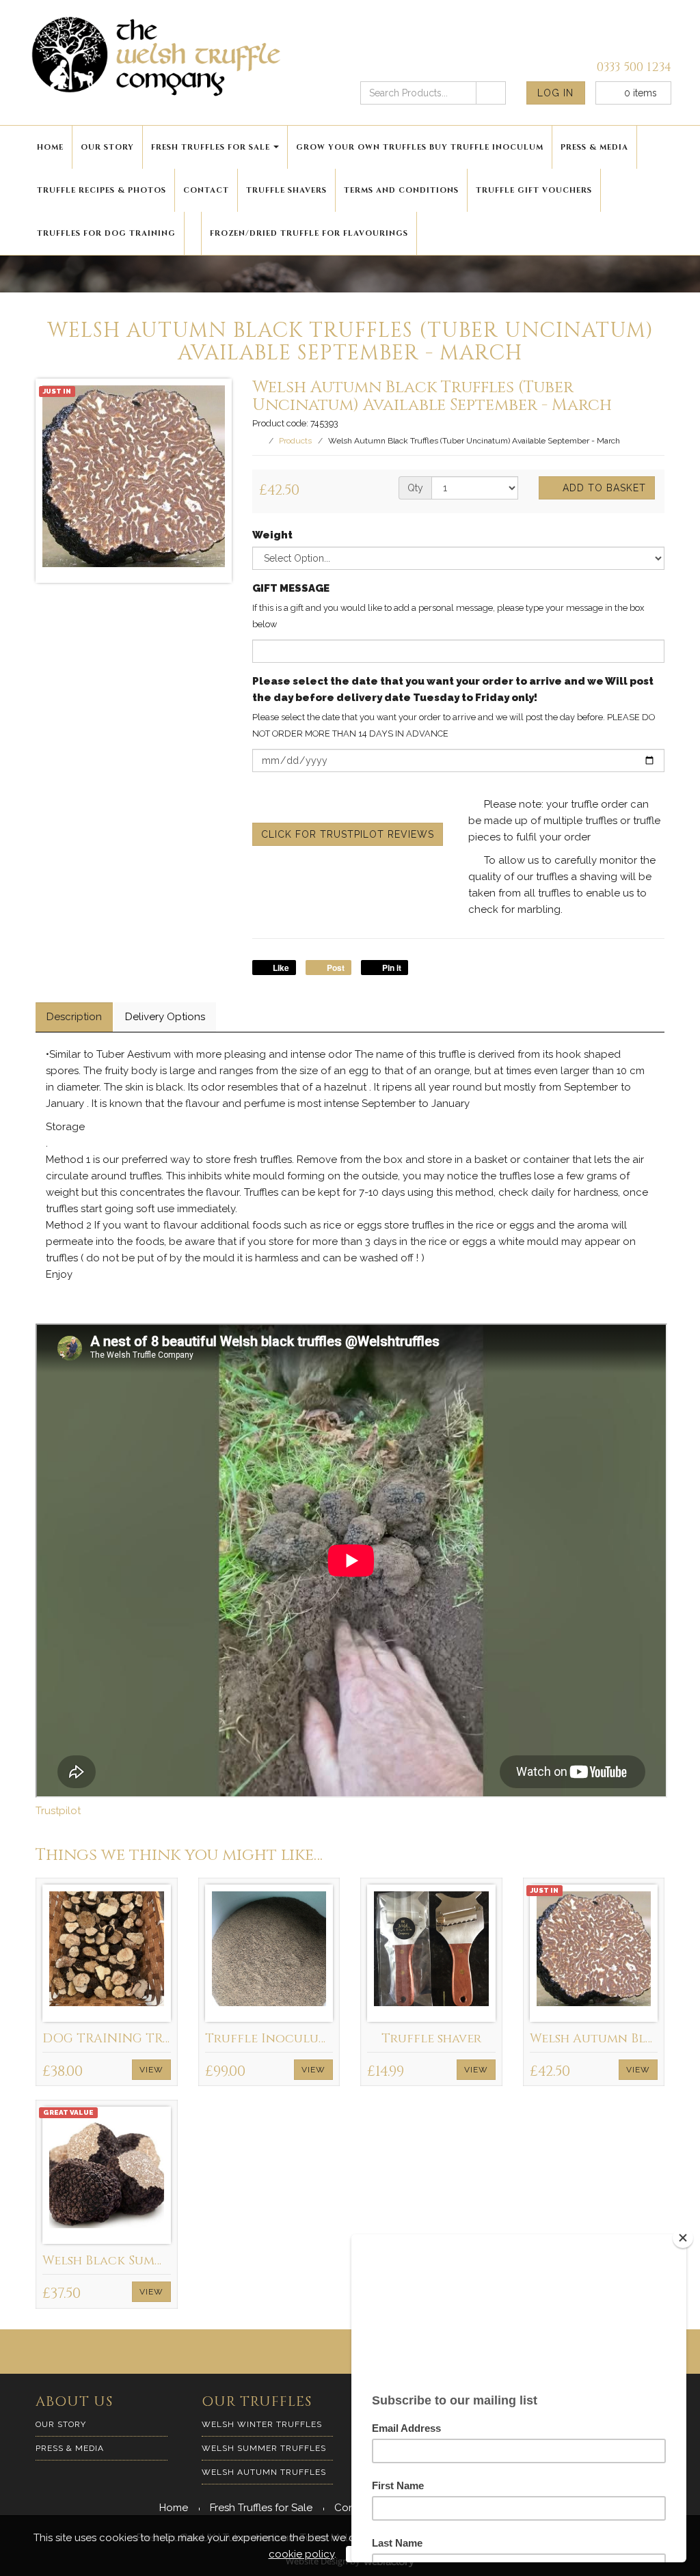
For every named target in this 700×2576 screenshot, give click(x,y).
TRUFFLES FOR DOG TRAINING (106, 233)
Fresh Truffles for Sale (211, 147)
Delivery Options (165, 1017)
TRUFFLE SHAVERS (286, 190)
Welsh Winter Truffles (262, 2424)
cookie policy (301, 2554)
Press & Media (594, 147)
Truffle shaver (431, 2039)
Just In (57, 391)
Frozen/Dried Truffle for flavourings (309, 233)
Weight (272, 535)
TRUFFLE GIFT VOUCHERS (534, 190)
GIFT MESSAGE (291, 588)
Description (74, 1017)
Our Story (107, 147)
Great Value (68, 2112)
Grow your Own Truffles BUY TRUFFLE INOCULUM (420, 147)
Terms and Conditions (401, 190)
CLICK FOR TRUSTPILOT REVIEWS (348, 834)
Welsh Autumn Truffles (264, 2472)
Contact (206, 190)
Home (50, 147)
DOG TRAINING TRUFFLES (125, 2039)
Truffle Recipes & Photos (102, 190)
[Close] (683, 2238)
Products (295, 441)
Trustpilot (58, 1811)
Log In (555, 93)
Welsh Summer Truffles (264, 2448)
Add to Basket (603, 488)
